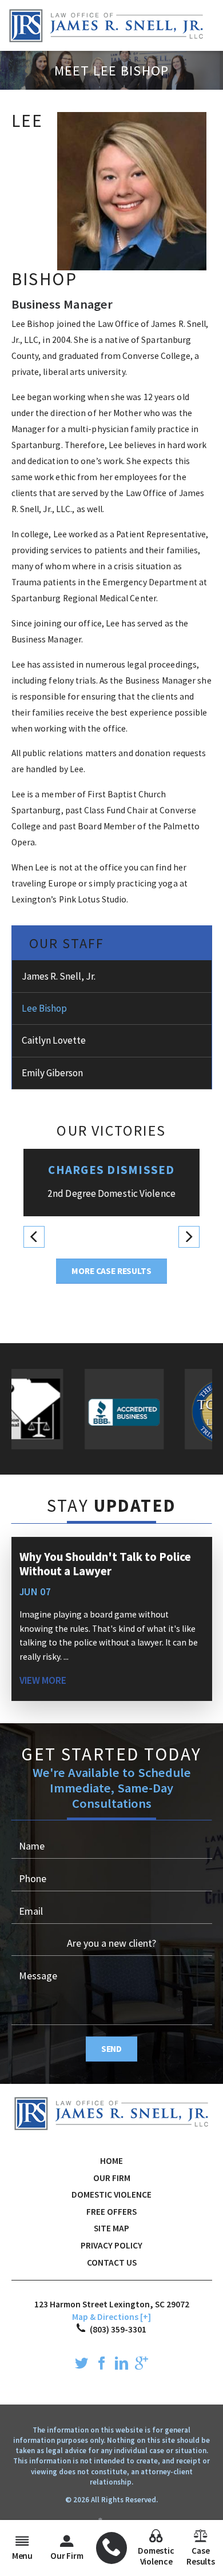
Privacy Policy (111, 2245)
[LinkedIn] (122, 2365)
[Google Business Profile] (142, 2365)
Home (111, 2161)
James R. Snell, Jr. (59, 976)
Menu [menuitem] (22, 2556)
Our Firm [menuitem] (67, 2556)
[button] (34, 1237)
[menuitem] (112, 2548)
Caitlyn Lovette (54, 1040)
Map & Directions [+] (111, 2317)
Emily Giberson (52, 1073)
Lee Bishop (44, 1008)
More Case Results (111, 1271)
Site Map (111, 2228)
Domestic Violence (111, 2194)
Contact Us (112, 2263)
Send (111, 2049)
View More (43, 1680)
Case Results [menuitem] (201, 2556)
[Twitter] (81, 2365)
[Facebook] (101, 2365)
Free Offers (111, 2212)
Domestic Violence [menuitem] (156, 2556)
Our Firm (112, 2178)
